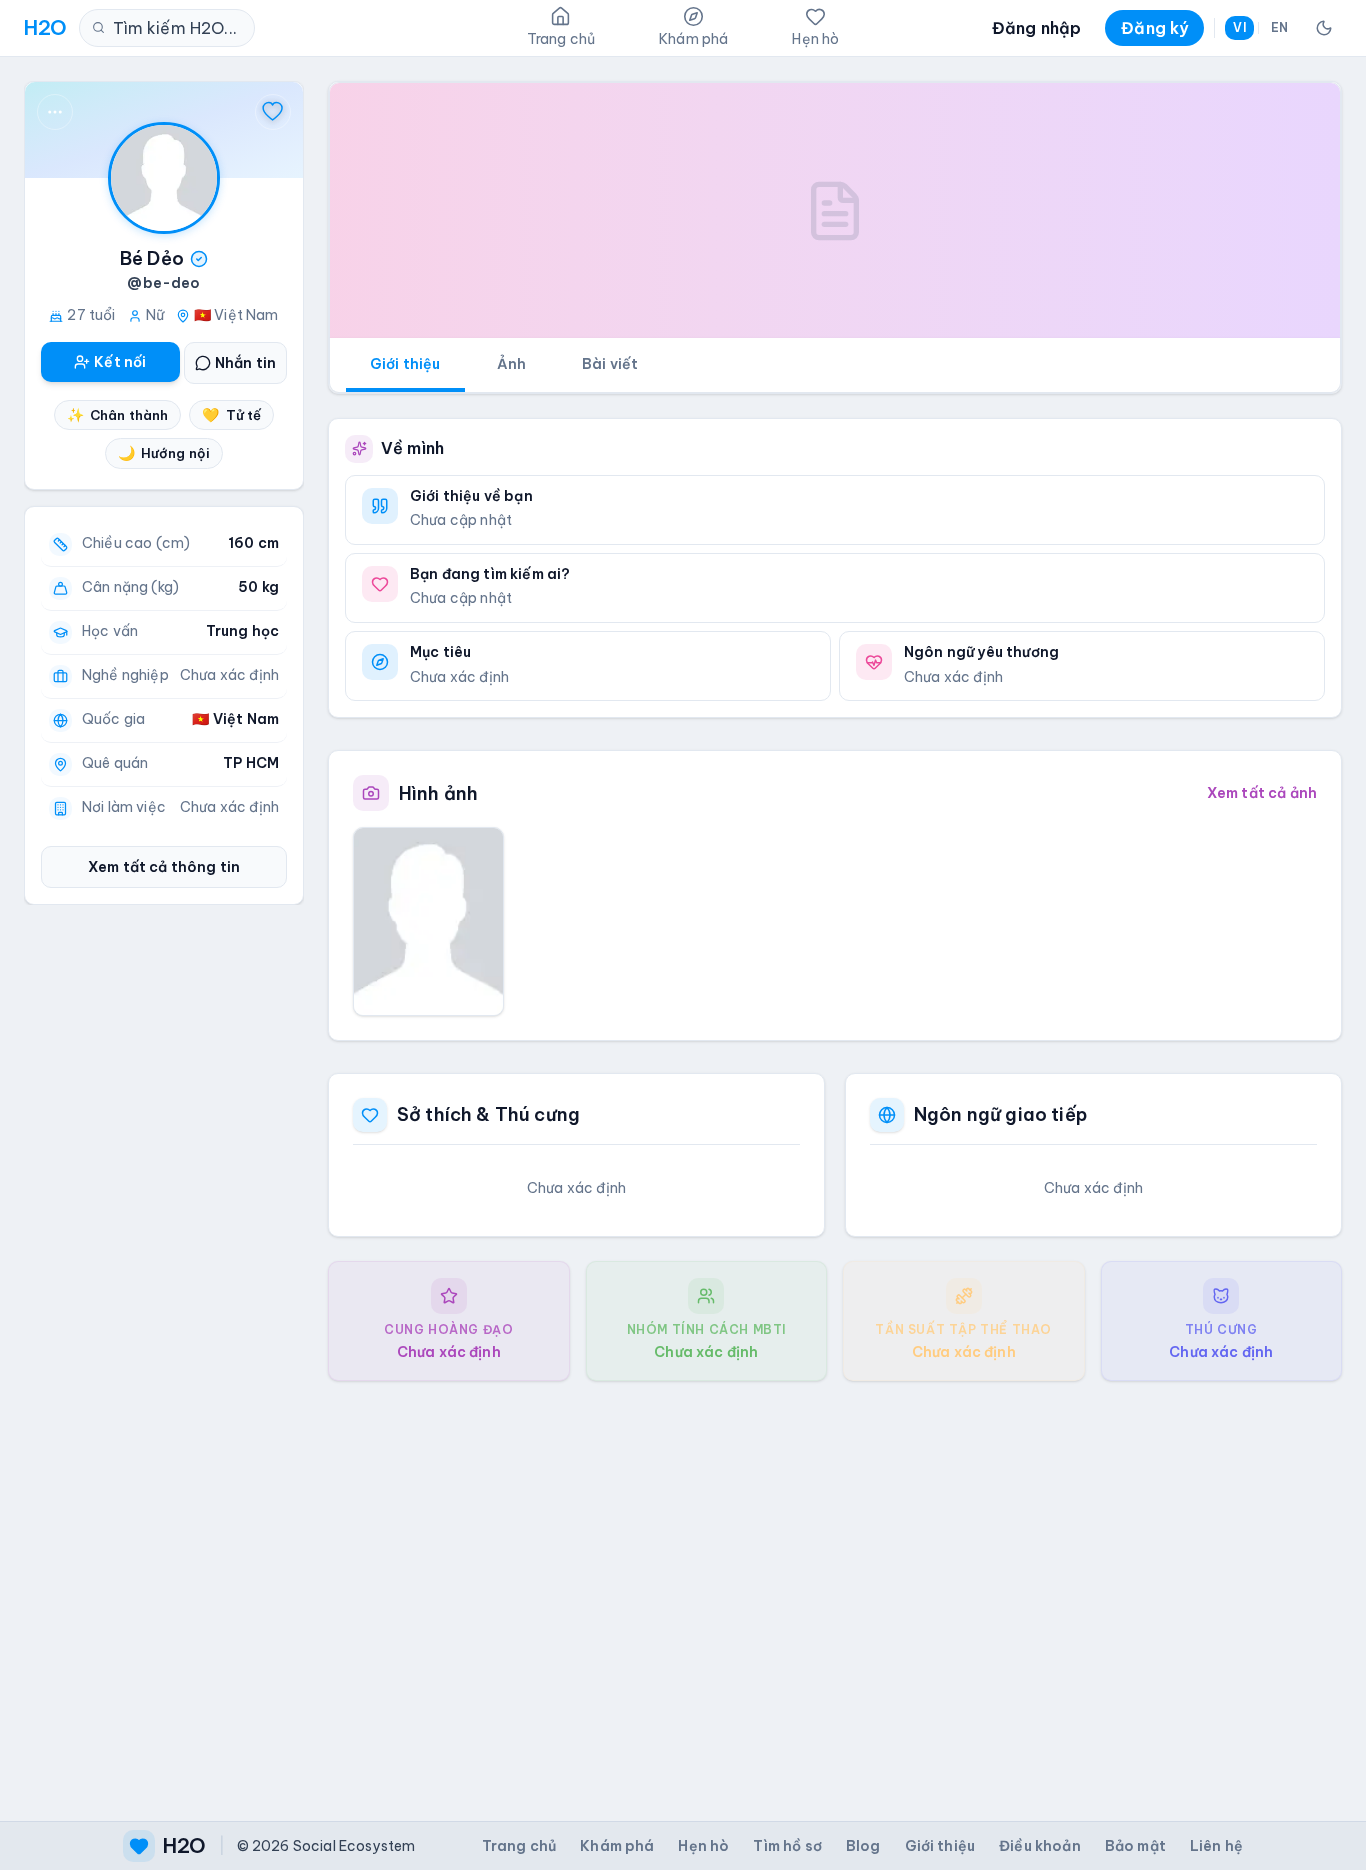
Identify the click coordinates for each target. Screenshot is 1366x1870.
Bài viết (610, 364)
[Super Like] (273, 112)
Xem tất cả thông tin (164, 867)
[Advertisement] (835, 1585)
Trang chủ (519, 1846)
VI (1239, 27)
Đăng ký (1154, 28)
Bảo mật (1135, 1846)
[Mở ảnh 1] (428, 921)
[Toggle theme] (1324, 28)
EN (1279, 27)
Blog (863, 1846)
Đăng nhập (1036, 28)
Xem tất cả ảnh (1262, 793)
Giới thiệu (405, 364)
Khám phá (617, 1846)
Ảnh (511, 364)
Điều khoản (1040, 1846)
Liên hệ (1216, 1846)
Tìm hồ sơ (787, 1846)
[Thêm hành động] (55, 112)
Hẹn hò (703, 1846)
